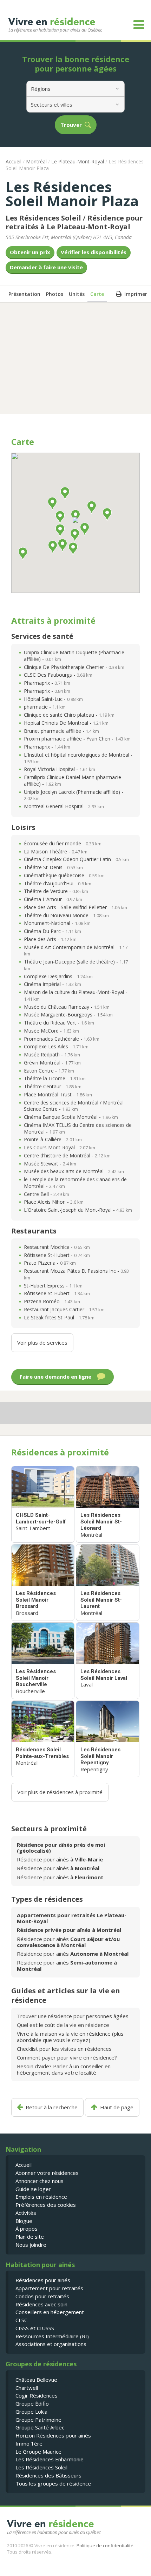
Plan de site (30, 2237)
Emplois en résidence (41, 2197)
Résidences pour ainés (43, 2280)
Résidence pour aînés (60, 1859)
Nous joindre (31, 2245)
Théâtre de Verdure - (56, 891)
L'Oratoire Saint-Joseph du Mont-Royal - (78, 1210)
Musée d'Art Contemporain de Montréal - (76, 951)
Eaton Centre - (49, 1071)
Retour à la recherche (52, 2107)
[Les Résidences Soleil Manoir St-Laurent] (107, 1583)
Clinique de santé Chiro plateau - (69, 715)
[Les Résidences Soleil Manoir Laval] (107, 1661)
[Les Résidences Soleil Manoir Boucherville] (43, 1661)
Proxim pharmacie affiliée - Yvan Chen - (77, 739)
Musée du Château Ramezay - (67, 1007)
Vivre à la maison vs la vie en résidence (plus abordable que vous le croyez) (70, 2037)
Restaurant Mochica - (57, 1247)
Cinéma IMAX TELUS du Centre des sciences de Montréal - (78, 1128)
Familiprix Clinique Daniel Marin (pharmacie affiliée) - (73, 780)
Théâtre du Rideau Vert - (59, 1023)
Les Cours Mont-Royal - (60, 1147)
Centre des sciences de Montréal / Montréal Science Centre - (74, 1106)
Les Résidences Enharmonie (50, 2459)
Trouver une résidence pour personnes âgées (73, 2016)
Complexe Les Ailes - (56, 1046)
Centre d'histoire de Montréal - (67, 1155)
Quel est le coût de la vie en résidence (63, 2025)
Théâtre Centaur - (53, 1086)
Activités (26, 2213)
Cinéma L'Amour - (53, 899)
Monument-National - (57, 923)
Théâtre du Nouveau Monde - (66, 915)
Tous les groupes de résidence (53, 2483)
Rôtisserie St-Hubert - (57, 1255)
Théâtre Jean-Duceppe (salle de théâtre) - (76, 965)
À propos (27, 2229)
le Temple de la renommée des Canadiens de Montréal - (75, 1183)
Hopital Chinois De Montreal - (66, 723)
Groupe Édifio (32, 2403)
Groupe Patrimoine (38, 2420)
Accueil (14, 161)
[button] (75, 520)
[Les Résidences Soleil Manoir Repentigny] (107, 1739)
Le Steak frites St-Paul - (59, 1317)
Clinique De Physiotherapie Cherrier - (74, 667)
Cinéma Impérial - (52, 984)
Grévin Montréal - (52, 1063)
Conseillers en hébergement (50, 2312)
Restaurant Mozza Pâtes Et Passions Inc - (76, 1274)
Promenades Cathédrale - (62, 1039)
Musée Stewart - (50, 1164)
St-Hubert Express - (53, 1286)
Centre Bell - (47, 1194)
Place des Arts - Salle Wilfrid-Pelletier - (75, 907)
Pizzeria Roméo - (52, 1301)
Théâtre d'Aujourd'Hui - (58, 883)
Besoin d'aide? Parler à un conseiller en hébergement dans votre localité (64, 2069)
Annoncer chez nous (40, 2181)
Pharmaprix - (47, 683)
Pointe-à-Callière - (53, 1139)
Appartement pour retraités (49, 2288)
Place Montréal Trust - (58, 1094)
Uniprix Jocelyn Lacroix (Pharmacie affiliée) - (74, 795)
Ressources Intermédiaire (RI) (52, 2336)
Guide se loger (33, 2189)
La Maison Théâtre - (56, 851)
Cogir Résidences (37, 2395)
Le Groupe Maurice (38, 2452)
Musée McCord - (51, 1031)
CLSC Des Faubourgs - (58, 675)
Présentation (24, 294)
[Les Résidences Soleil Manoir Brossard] (43, 1583)
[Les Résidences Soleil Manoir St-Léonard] (107, 1504)
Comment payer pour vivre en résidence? (67, 2057)
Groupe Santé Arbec (40, 2427)
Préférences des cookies (46, 2205)
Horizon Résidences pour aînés (53, 2435)
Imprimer (136, 294)
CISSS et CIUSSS (35, 2328)
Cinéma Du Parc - (52, 931)
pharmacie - (45, 707)
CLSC (21, 2320)
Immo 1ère (29, 2443)
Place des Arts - (50, 939)
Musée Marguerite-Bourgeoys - (68, 1015)
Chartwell (27, 2388)
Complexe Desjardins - (58, 976)
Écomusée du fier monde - (63, 843)
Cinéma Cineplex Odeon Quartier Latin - (76, 859)
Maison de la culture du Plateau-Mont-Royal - (75, 995)
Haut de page (117, 2107)
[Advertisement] (75, 358)
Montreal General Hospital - (64, 806)
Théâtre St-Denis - (53, 867)
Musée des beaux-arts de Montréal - (74, 1171)
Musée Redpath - (52, 1054)
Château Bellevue (36, 2380)
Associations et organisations (51, 2344)
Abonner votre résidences (47, 2173)
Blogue (24, 2221)
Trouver (71, 125)
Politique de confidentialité (105, 2545)
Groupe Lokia (31, 2412)
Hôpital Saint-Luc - (53, 699)
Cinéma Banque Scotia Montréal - (71, 1117)
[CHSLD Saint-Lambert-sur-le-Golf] (43, 1504)
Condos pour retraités (42, 2296)
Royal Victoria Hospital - (60, 769)
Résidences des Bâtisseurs (48, 2475)
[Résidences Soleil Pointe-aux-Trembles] (43, 1739)
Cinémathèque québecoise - (64, 875)
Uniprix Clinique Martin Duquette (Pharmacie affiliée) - (74, 656)
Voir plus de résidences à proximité (60, 1792)
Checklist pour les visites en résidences (64, 2049)
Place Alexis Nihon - (54, 1202)
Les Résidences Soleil (41, 2467)
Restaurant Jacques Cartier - (64, 1309)
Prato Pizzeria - (50, 1263)
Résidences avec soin (41, 2304)
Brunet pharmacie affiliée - (61, 731)
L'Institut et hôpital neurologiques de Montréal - (78, 758)
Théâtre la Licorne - (55, 1078)
